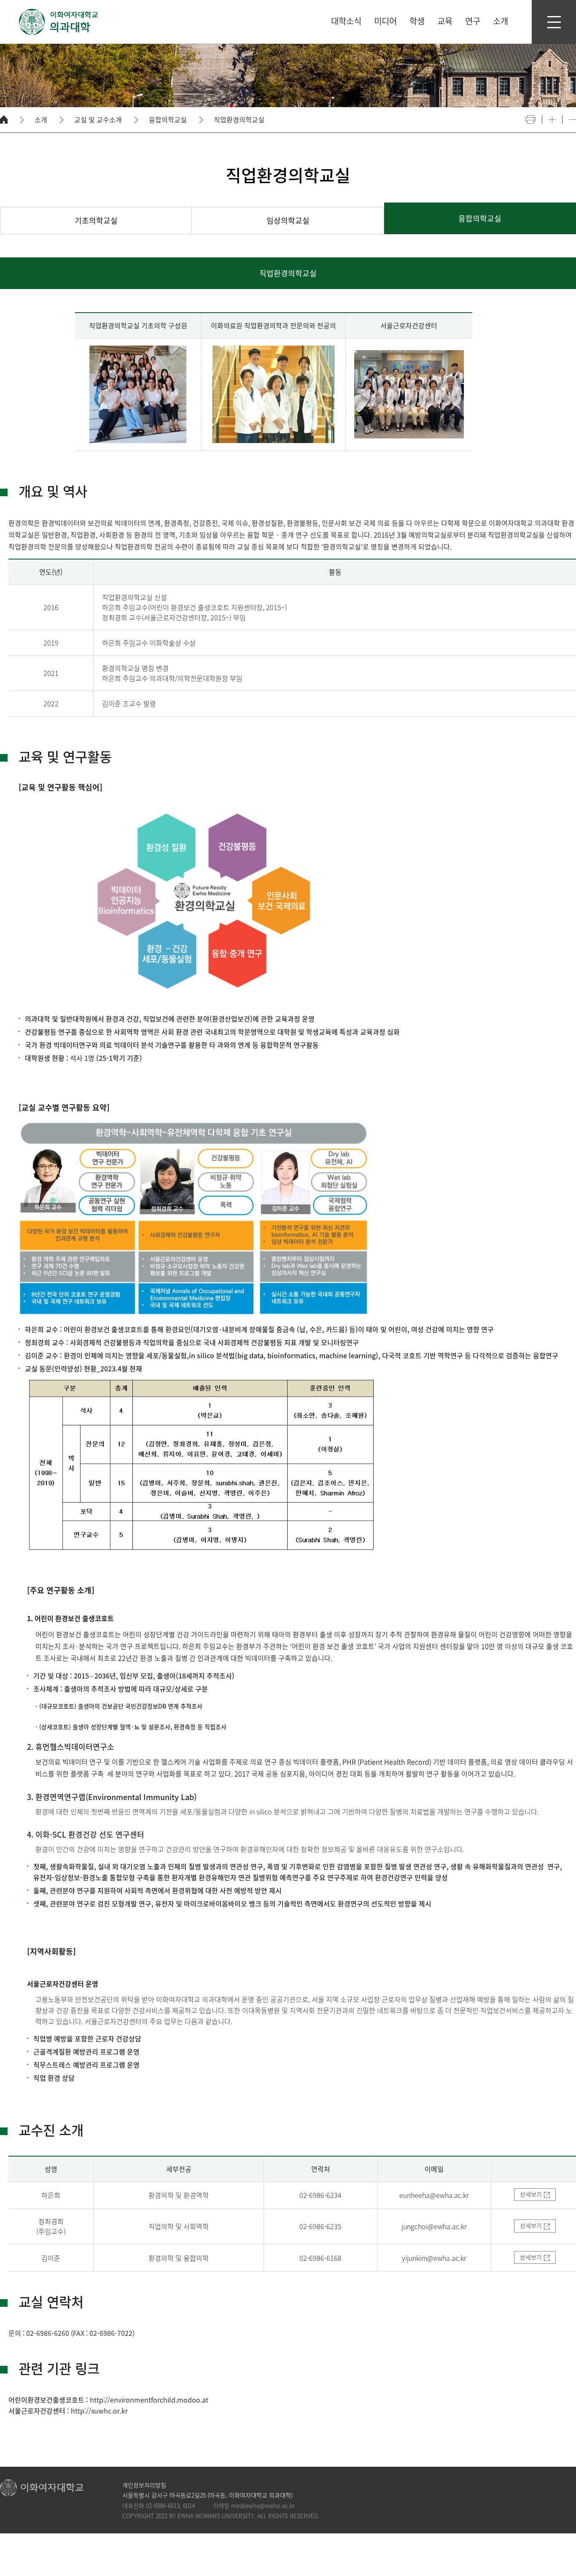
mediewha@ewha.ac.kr (263, 2506)
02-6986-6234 (320, 2195)
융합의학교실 (168, 120)
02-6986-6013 (163, 2506)
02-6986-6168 (320, 2258)
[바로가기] (59, 22)
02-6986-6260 (48, 2333)
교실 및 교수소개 (98, 120)
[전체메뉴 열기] (554, 22)
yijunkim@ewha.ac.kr (434, 2258)
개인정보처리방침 (144, 2485)
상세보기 (531, 2194)
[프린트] (530, 119)
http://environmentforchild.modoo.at (149, 2400)
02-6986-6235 (320, 2226)
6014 (189, 2506)
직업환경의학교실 (239, 120)
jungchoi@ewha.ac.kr (434, 2226)
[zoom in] (552, 120)
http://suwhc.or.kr (99, 2411)
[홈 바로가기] (4, 119)
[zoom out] (572, 120)
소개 (41, 120)
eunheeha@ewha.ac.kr (434, 2195)
